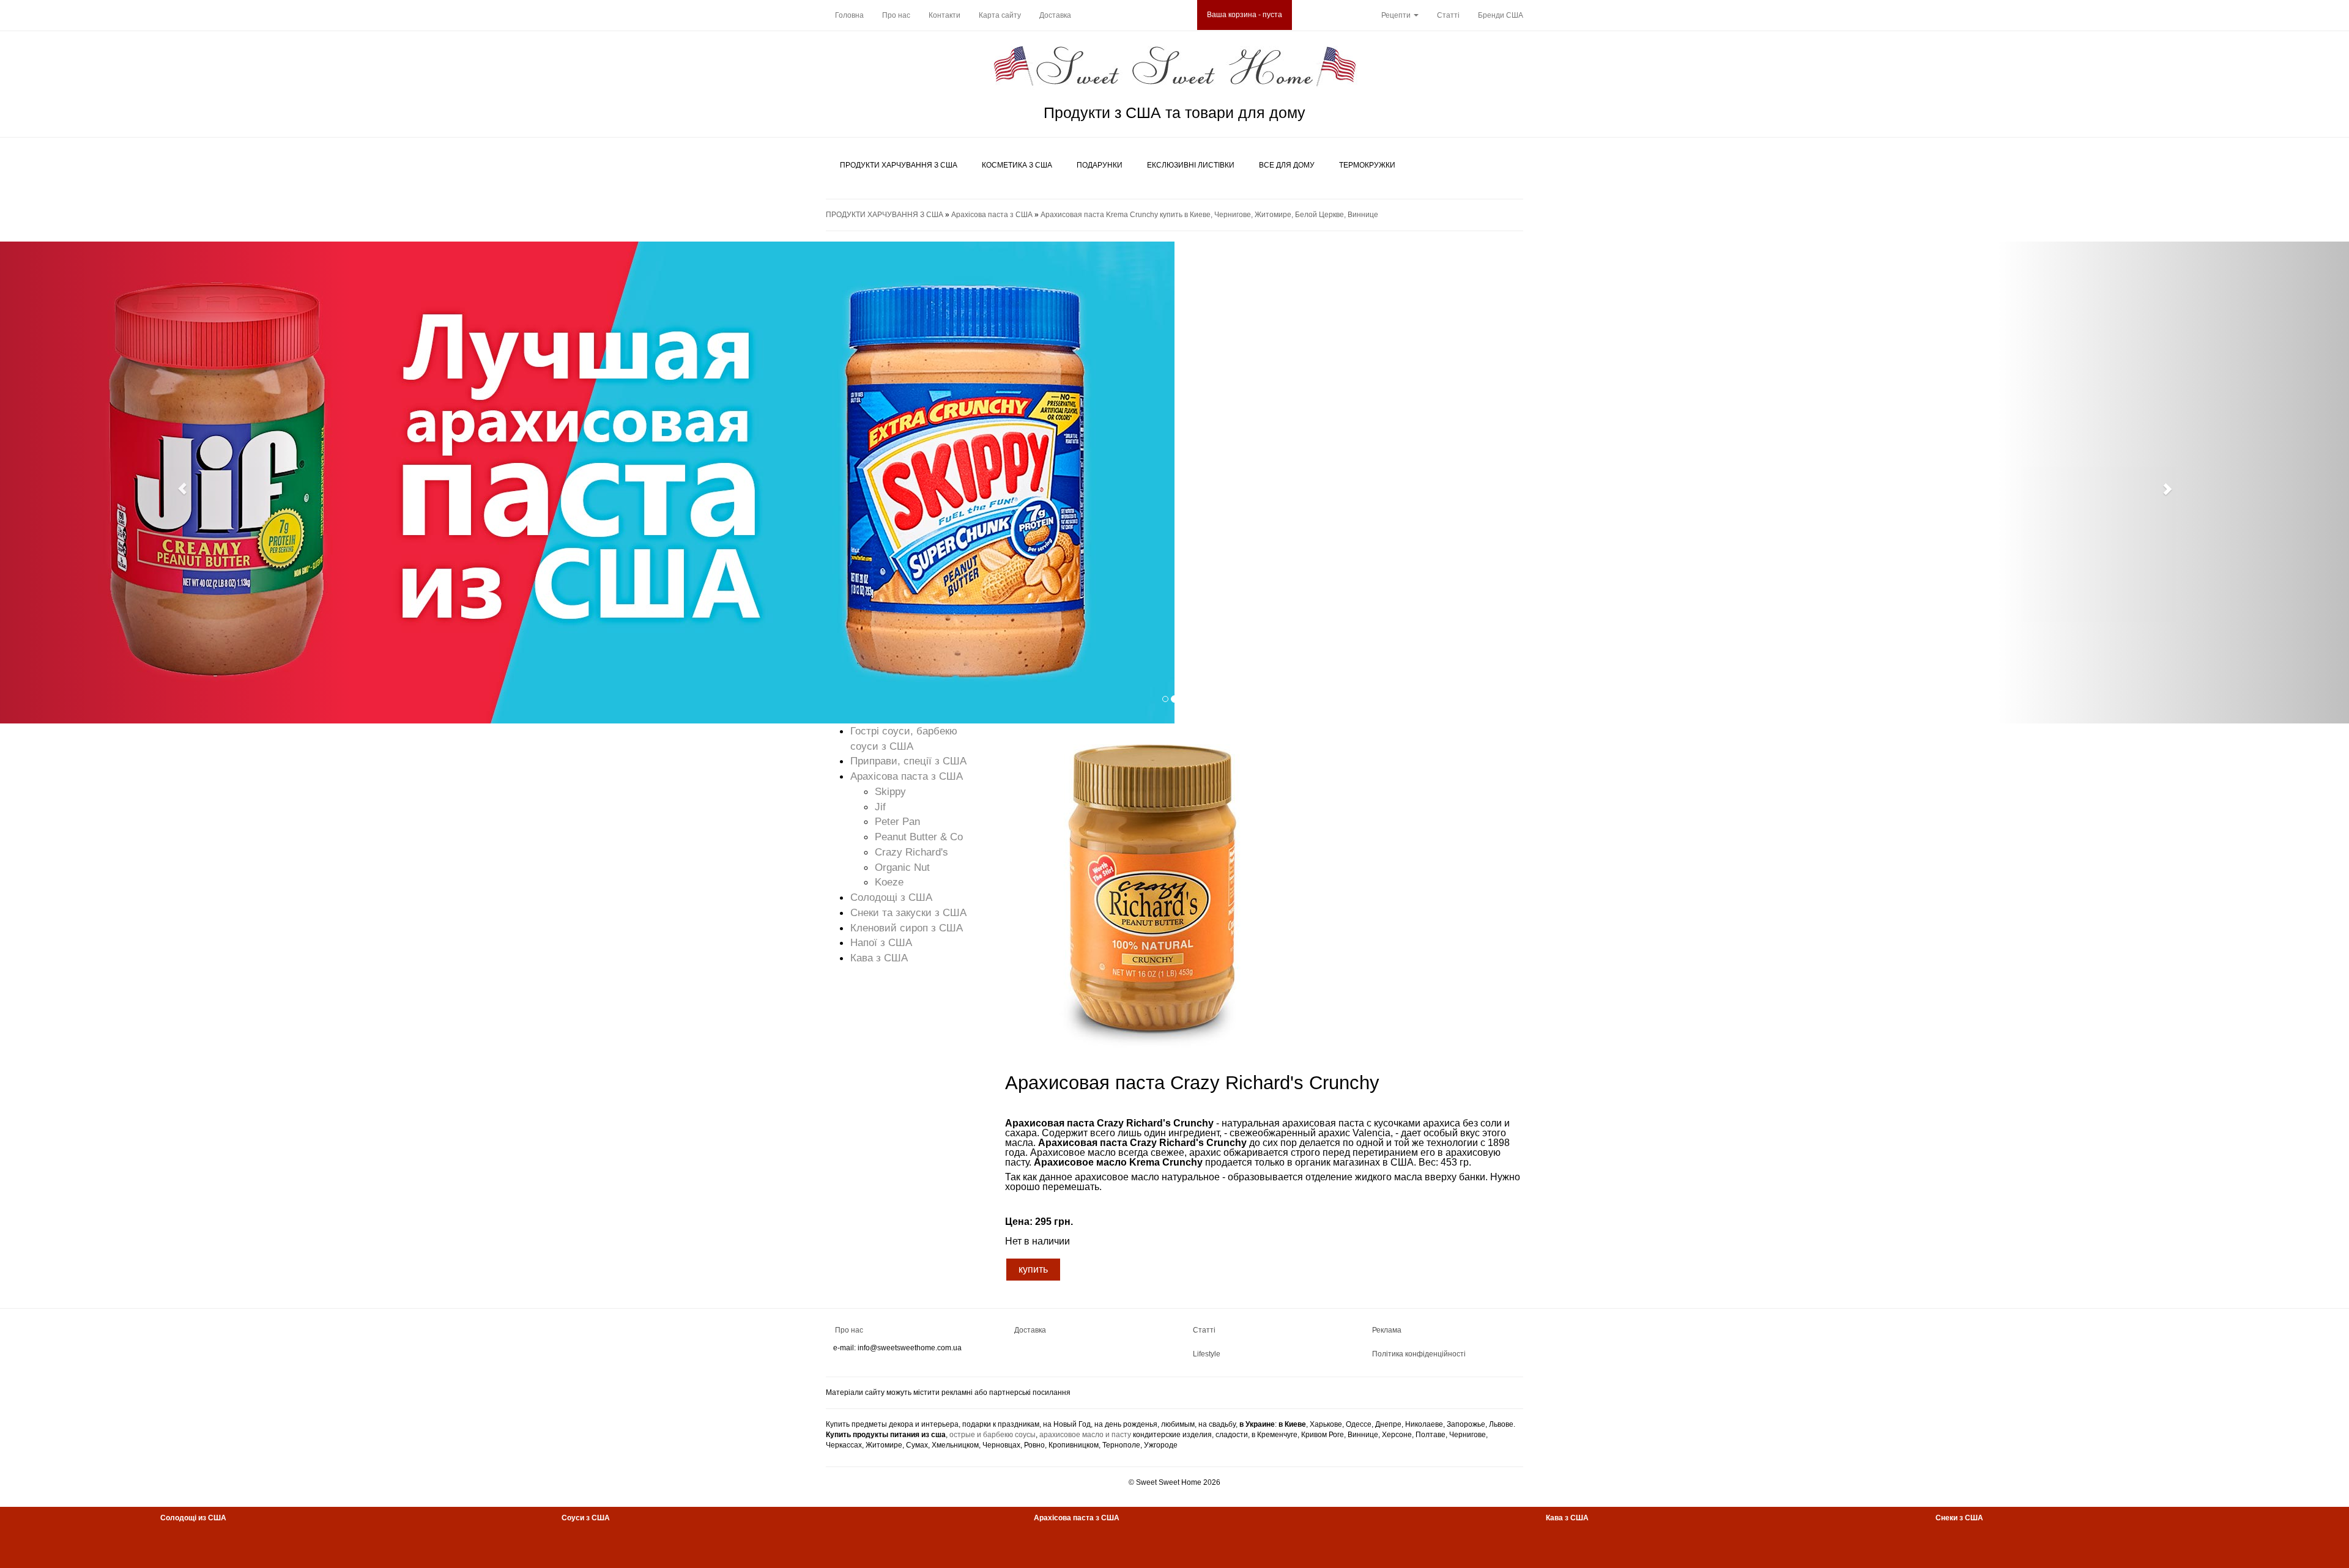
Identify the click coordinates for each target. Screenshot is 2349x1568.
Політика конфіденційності (1419, 1354)
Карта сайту (1000, 15)
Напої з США (881, 942)
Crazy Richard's (911, 852)
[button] (176, 483)
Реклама (1387, 1330)
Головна (849, 15)
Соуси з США (586, 1518)
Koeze (889, 882)
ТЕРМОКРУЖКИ (1367, 165)
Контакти (944, 15)
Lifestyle (1207, 1354)
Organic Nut (902, 867)
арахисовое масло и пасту (1085, 1435)
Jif (880, 807)
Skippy (890, 791)
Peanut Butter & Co (919, 837)
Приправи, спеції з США (908, 761)
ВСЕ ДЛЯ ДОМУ (1287, 165)
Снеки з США (1959, 1518)
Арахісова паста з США (992, 215)
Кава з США (879, 958)
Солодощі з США (891, 897)
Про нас (896, 15)
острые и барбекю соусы (993, 1435)
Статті (1448, 15)
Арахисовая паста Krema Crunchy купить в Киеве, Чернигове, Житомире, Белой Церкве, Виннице (1209, 215)
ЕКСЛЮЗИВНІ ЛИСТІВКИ (1191, 165)
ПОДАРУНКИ (1100, 165)
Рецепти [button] (1397, 15)
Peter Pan (897, 821)
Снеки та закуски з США (908, 912)
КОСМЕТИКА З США (1017, 165)
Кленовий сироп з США (907, 928)
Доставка (1055, 15)
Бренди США (1501, 15)
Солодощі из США (193, 1518)
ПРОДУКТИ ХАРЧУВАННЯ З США (899, 165)
